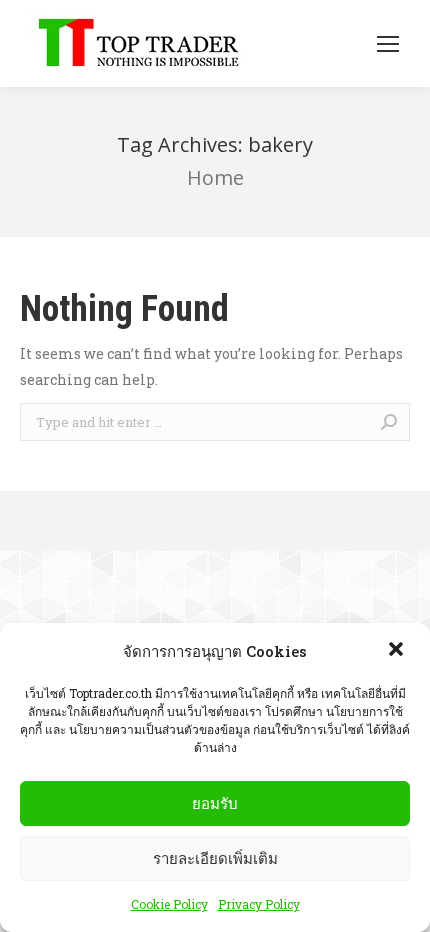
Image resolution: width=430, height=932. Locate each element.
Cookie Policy (169, 904)
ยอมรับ (215, 803)
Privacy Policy (259, 904)
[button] (398, 651)
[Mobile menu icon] (388, 44)
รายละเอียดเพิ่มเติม (215, 858)
